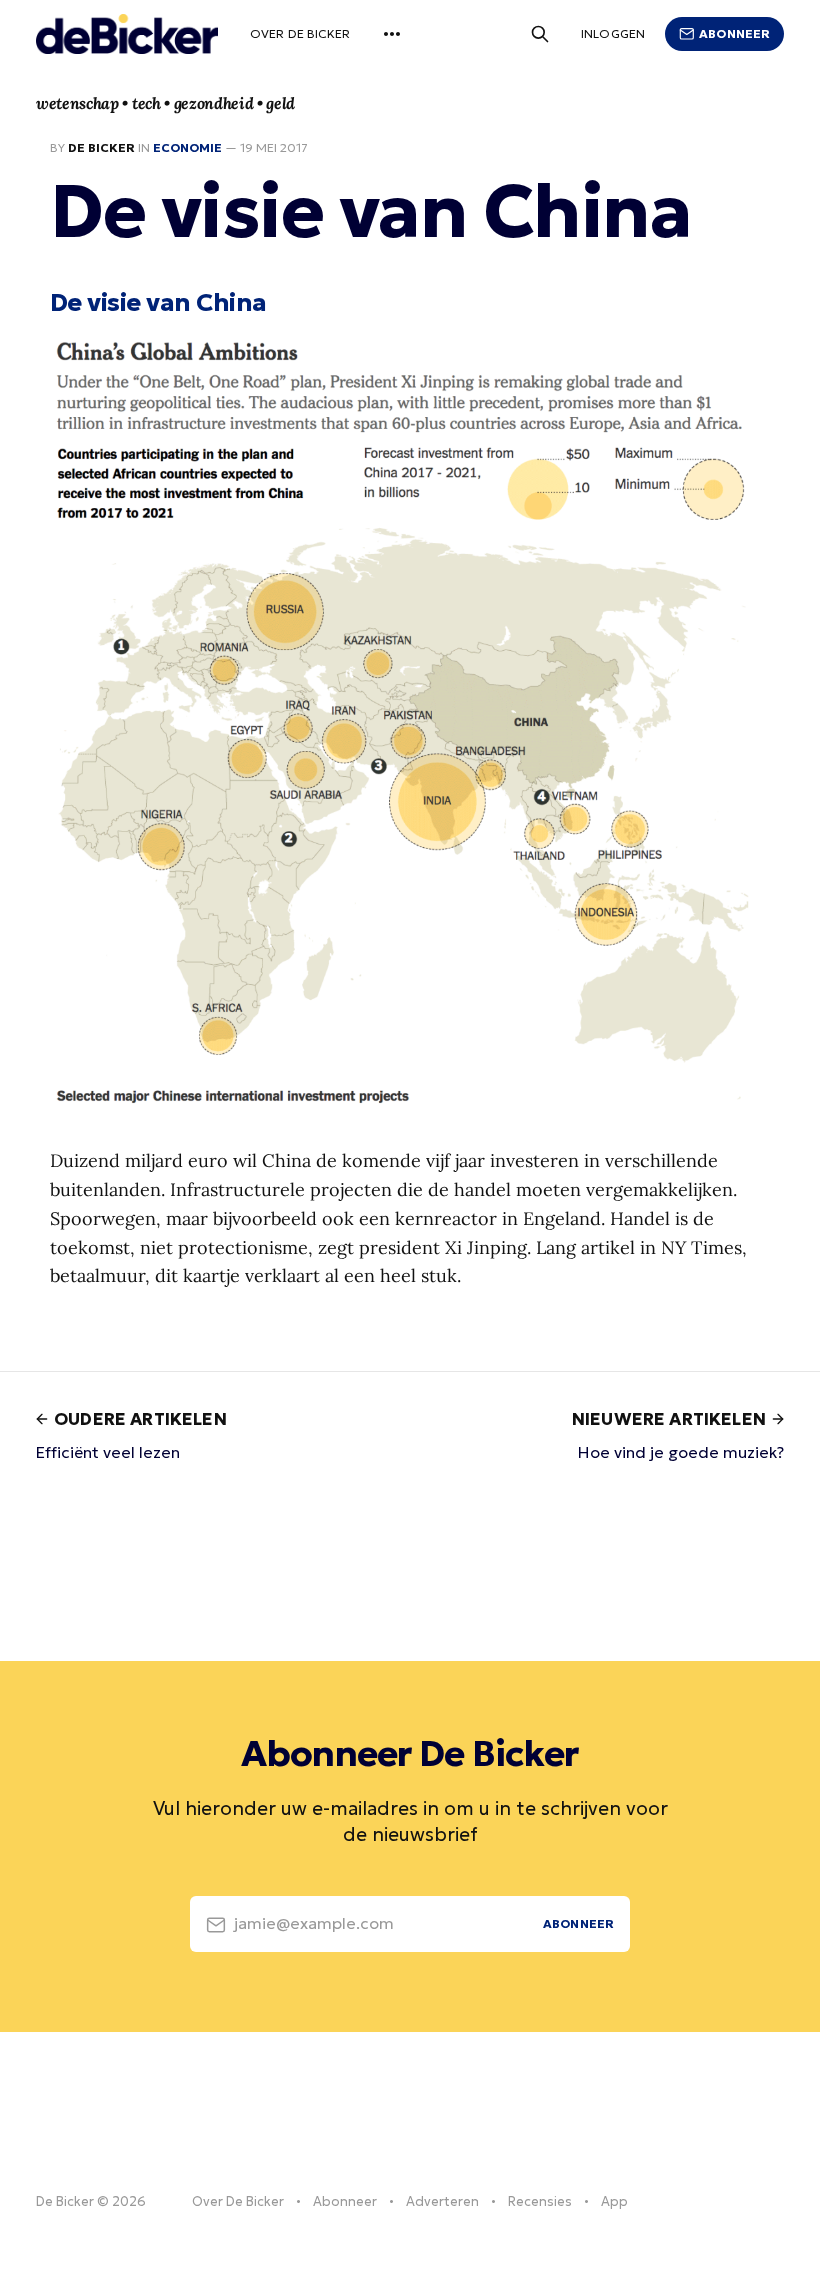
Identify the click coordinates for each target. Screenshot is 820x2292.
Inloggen (613, 33)
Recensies (540, 2201)
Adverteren (442, 2201)
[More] (392, 34)
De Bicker (101, 147)
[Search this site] (540, 34)
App (614, 2201)
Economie (187, 147)
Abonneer (734, 33)
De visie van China (158, 302)
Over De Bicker (300, 33)
